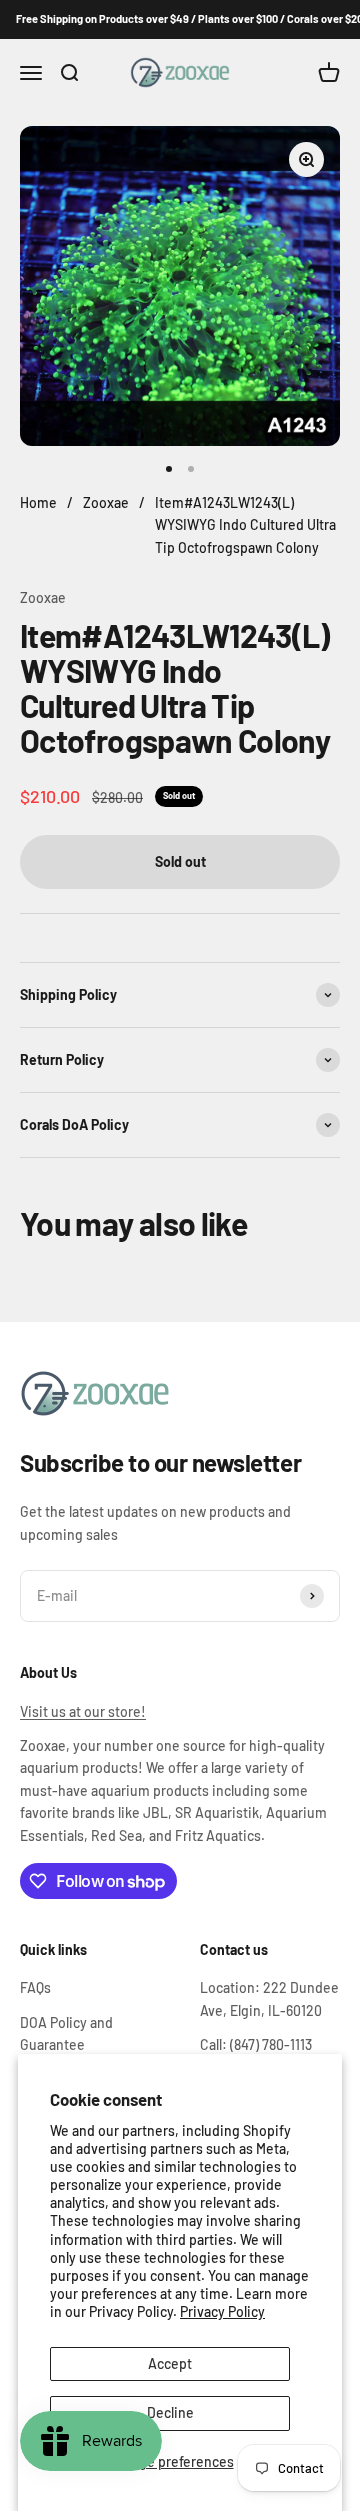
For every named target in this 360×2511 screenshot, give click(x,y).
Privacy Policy (222, 2311)
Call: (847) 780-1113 (256, 2044)
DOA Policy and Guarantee (66, 2033)
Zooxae (43, 597)
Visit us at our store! (83, 1711)
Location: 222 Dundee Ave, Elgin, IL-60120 (269, 1998)
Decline (170, 2412)
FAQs (35, 1987)
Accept (170, 2363)
